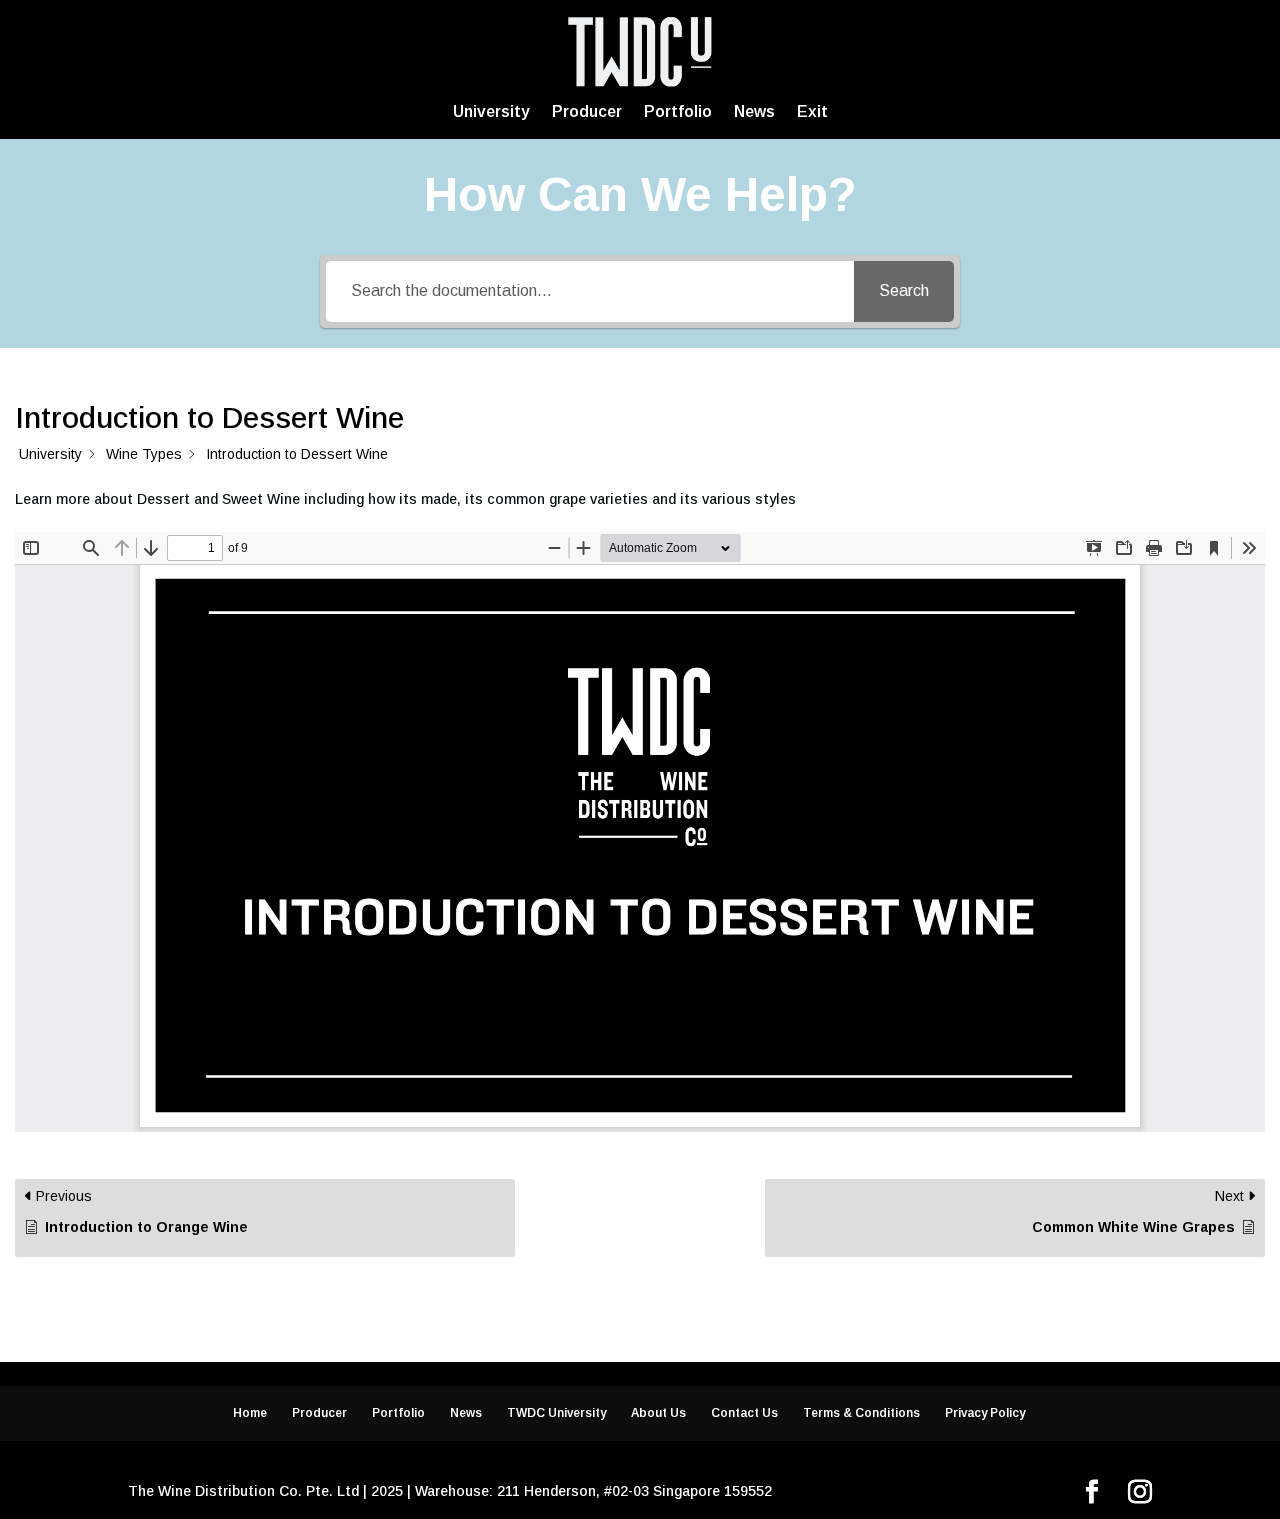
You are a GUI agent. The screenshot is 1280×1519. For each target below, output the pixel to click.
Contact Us (744, 1413)
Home (250, 1413)
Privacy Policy (985, 1413)
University (491, 111)
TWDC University (556, 1413)
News (754, 111)
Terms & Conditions (861, 1413)
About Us (658, 1413)
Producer (587, 111)
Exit (812, 111)
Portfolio (678, 111)
